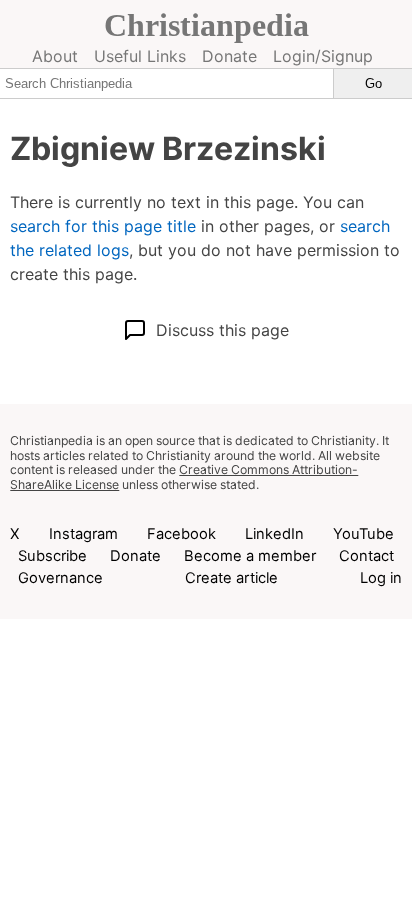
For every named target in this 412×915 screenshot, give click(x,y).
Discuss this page (222, 330)
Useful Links (140, 56)
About (55, 56)
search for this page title (103, 226)
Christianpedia (206, 25)
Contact (366, 556)
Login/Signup (323, 56)
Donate (229, 56)
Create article (231, 578)
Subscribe (52, 556)
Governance (60, 578)
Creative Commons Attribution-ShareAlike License (184, 477)
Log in (381, 578)
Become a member (250, 556)
